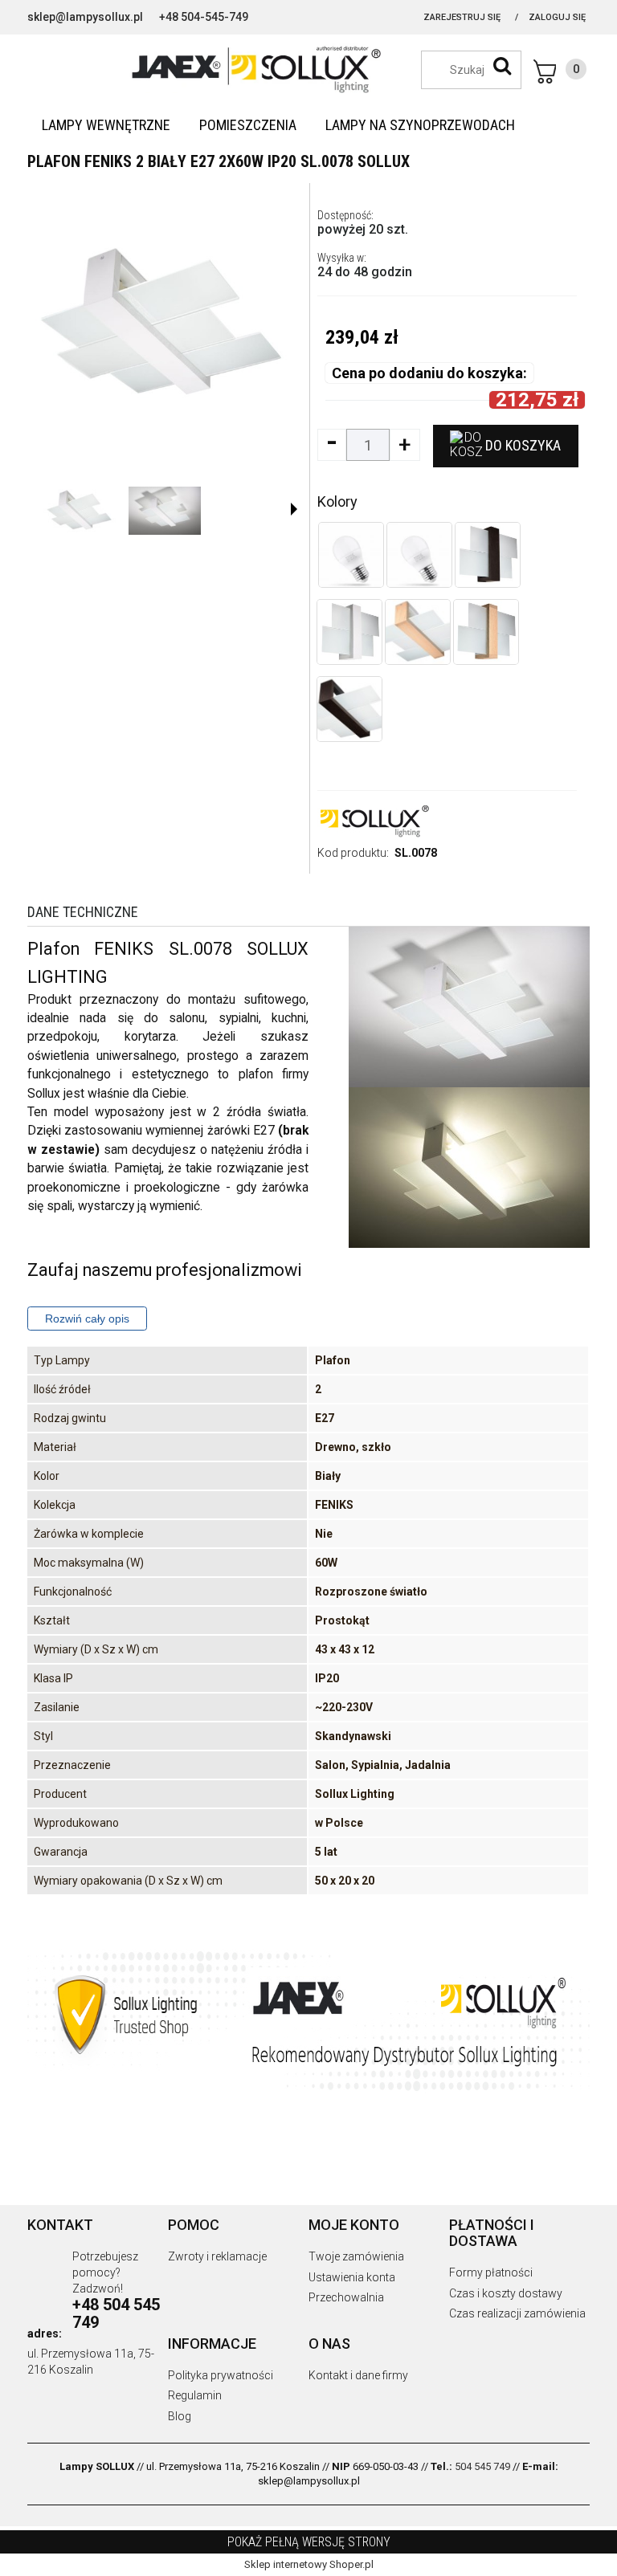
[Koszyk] (560, 71)
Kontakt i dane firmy (358, 2375)
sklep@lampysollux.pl (85, 17)
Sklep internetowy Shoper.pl (309, 2564)
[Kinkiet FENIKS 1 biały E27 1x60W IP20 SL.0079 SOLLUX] (349, 632)
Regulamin (195, 2395)
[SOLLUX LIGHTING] (374, 820)
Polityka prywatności (221, 2375)
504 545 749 (482, 2466)
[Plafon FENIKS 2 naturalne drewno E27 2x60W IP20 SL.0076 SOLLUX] (418, 632)
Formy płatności (491, 2272)
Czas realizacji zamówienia (517, 2313)
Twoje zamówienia (356, 2256)
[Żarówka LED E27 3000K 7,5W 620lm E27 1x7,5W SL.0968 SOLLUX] (419, 555)
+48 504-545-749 (204, 17)
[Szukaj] (502, 66)
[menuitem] (106, 125)
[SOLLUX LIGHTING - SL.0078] (80, 511)
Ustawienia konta (352, 2277)
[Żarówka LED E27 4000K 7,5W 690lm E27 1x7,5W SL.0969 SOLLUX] (351, 555)
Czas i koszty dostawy (506, 2293)
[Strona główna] (308, 68)
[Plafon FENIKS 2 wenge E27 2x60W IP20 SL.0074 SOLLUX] (349, 709)
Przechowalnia (346, 2297)
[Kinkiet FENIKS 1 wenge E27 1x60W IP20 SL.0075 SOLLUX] (488, 555)
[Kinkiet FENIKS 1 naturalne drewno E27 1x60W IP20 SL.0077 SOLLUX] (486, 632)
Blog (180, 2416)
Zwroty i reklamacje (217, 2256)
